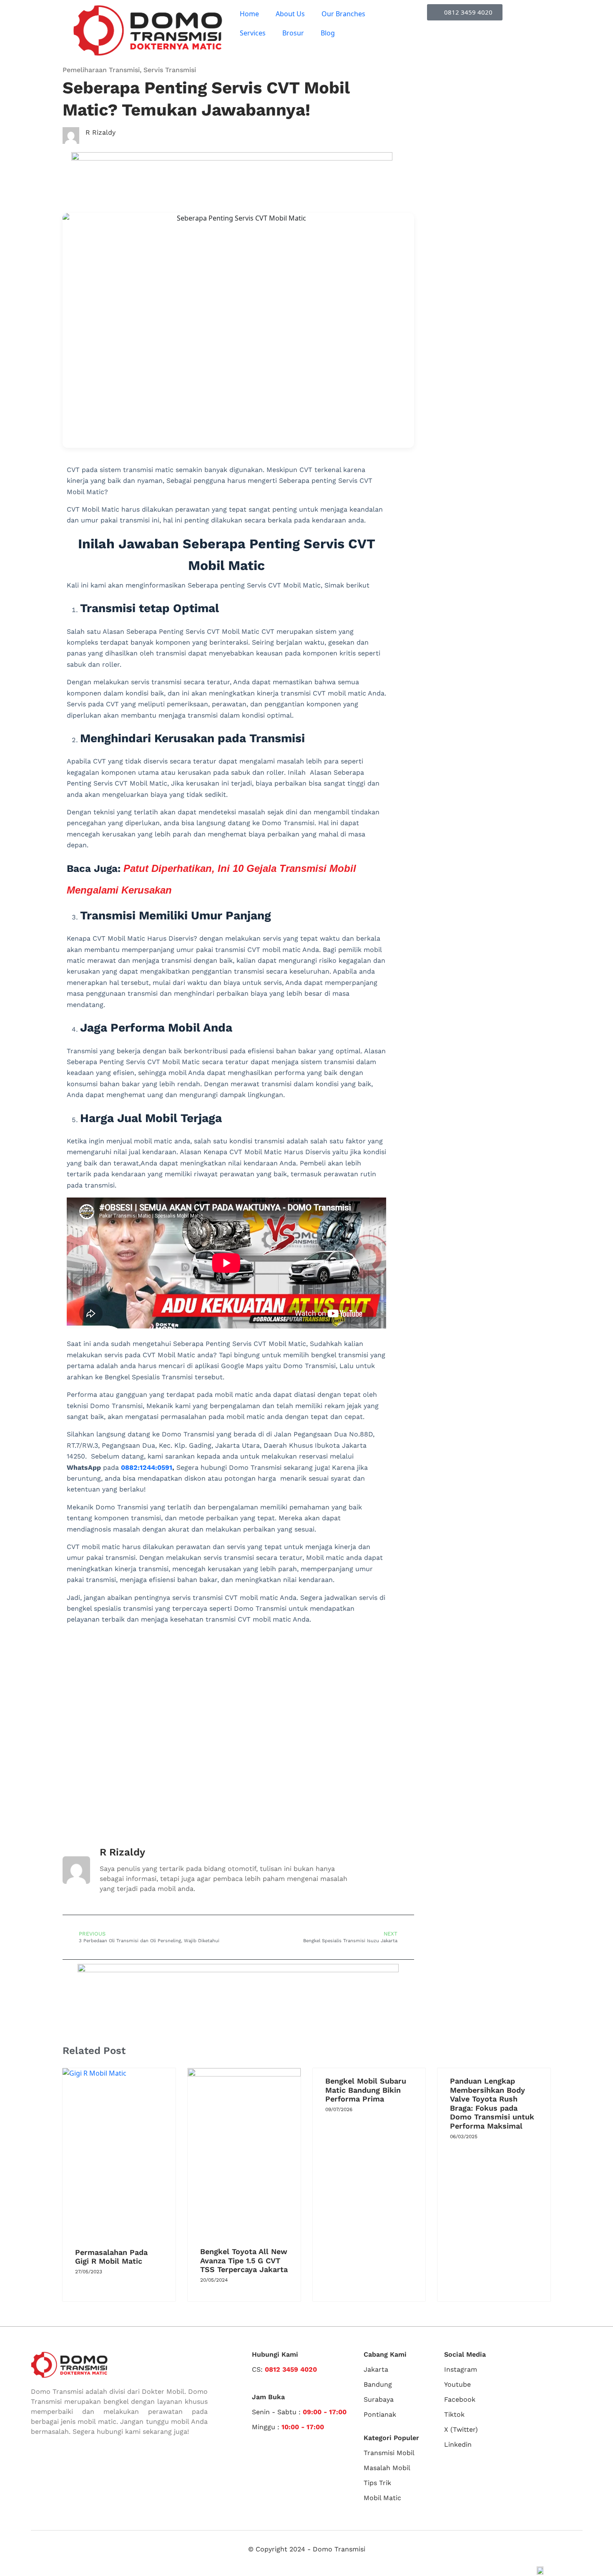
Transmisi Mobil (389, 2453)
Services (253, 33)
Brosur (293, 33)
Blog (328, 33)
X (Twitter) (461, 2429)
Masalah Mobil (387, 2468)
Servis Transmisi (170, 70)
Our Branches (343, 14)
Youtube (457, 2384)
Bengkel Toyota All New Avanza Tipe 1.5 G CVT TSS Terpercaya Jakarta (244, 2260)
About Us (290, 14)
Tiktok (454, 2414)
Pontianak (380, 2414)
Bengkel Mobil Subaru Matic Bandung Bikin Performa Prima (366, 2090)
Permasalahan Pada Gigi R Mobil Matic (111, 2257)
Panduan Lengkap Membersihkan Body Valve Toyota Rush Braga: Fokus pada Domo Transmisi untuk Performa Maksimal (492, 2103)
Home (249, 14)
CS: (284, 2369)
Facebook (460, 2399)
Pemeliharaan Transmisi (101, 70)
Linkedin (458, 2444)
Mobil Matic (382, 2498)
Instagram (461, 2369)
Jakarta (376, 2369)
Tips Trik (377, 2483)
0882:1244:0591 (147, 1468)
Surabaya (379, 2399)
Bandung (378, 2384)
